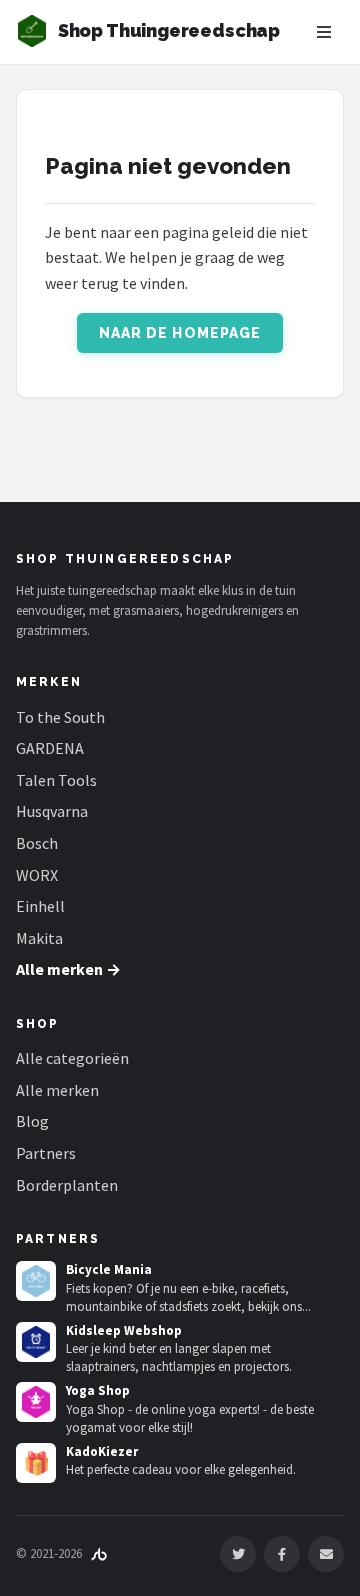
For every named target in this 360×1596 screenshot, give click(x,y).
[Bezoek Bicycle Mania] (36, 1281)
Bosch (37, 843)
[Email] (326, 1554)
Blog (32, 1121)
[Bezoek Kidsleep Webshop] (36, 1342)
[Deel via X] (238, 1554)
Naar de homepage (180, 333)
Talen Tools (56, 780)
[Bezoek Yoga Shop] (36, 1402)
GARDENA (50, 748)
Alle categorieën (72, 1058)
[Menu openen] (324, 32)
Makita (39, 938)
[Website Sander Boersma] (99, 1553)
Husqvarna (52, 811)
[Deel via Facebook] (282, 1554)
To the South (60, 717)
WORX (37, 875)
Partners (46, 1153)
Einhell (40, 906)
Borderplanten (67, 1185)
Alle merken (57, 1090)
